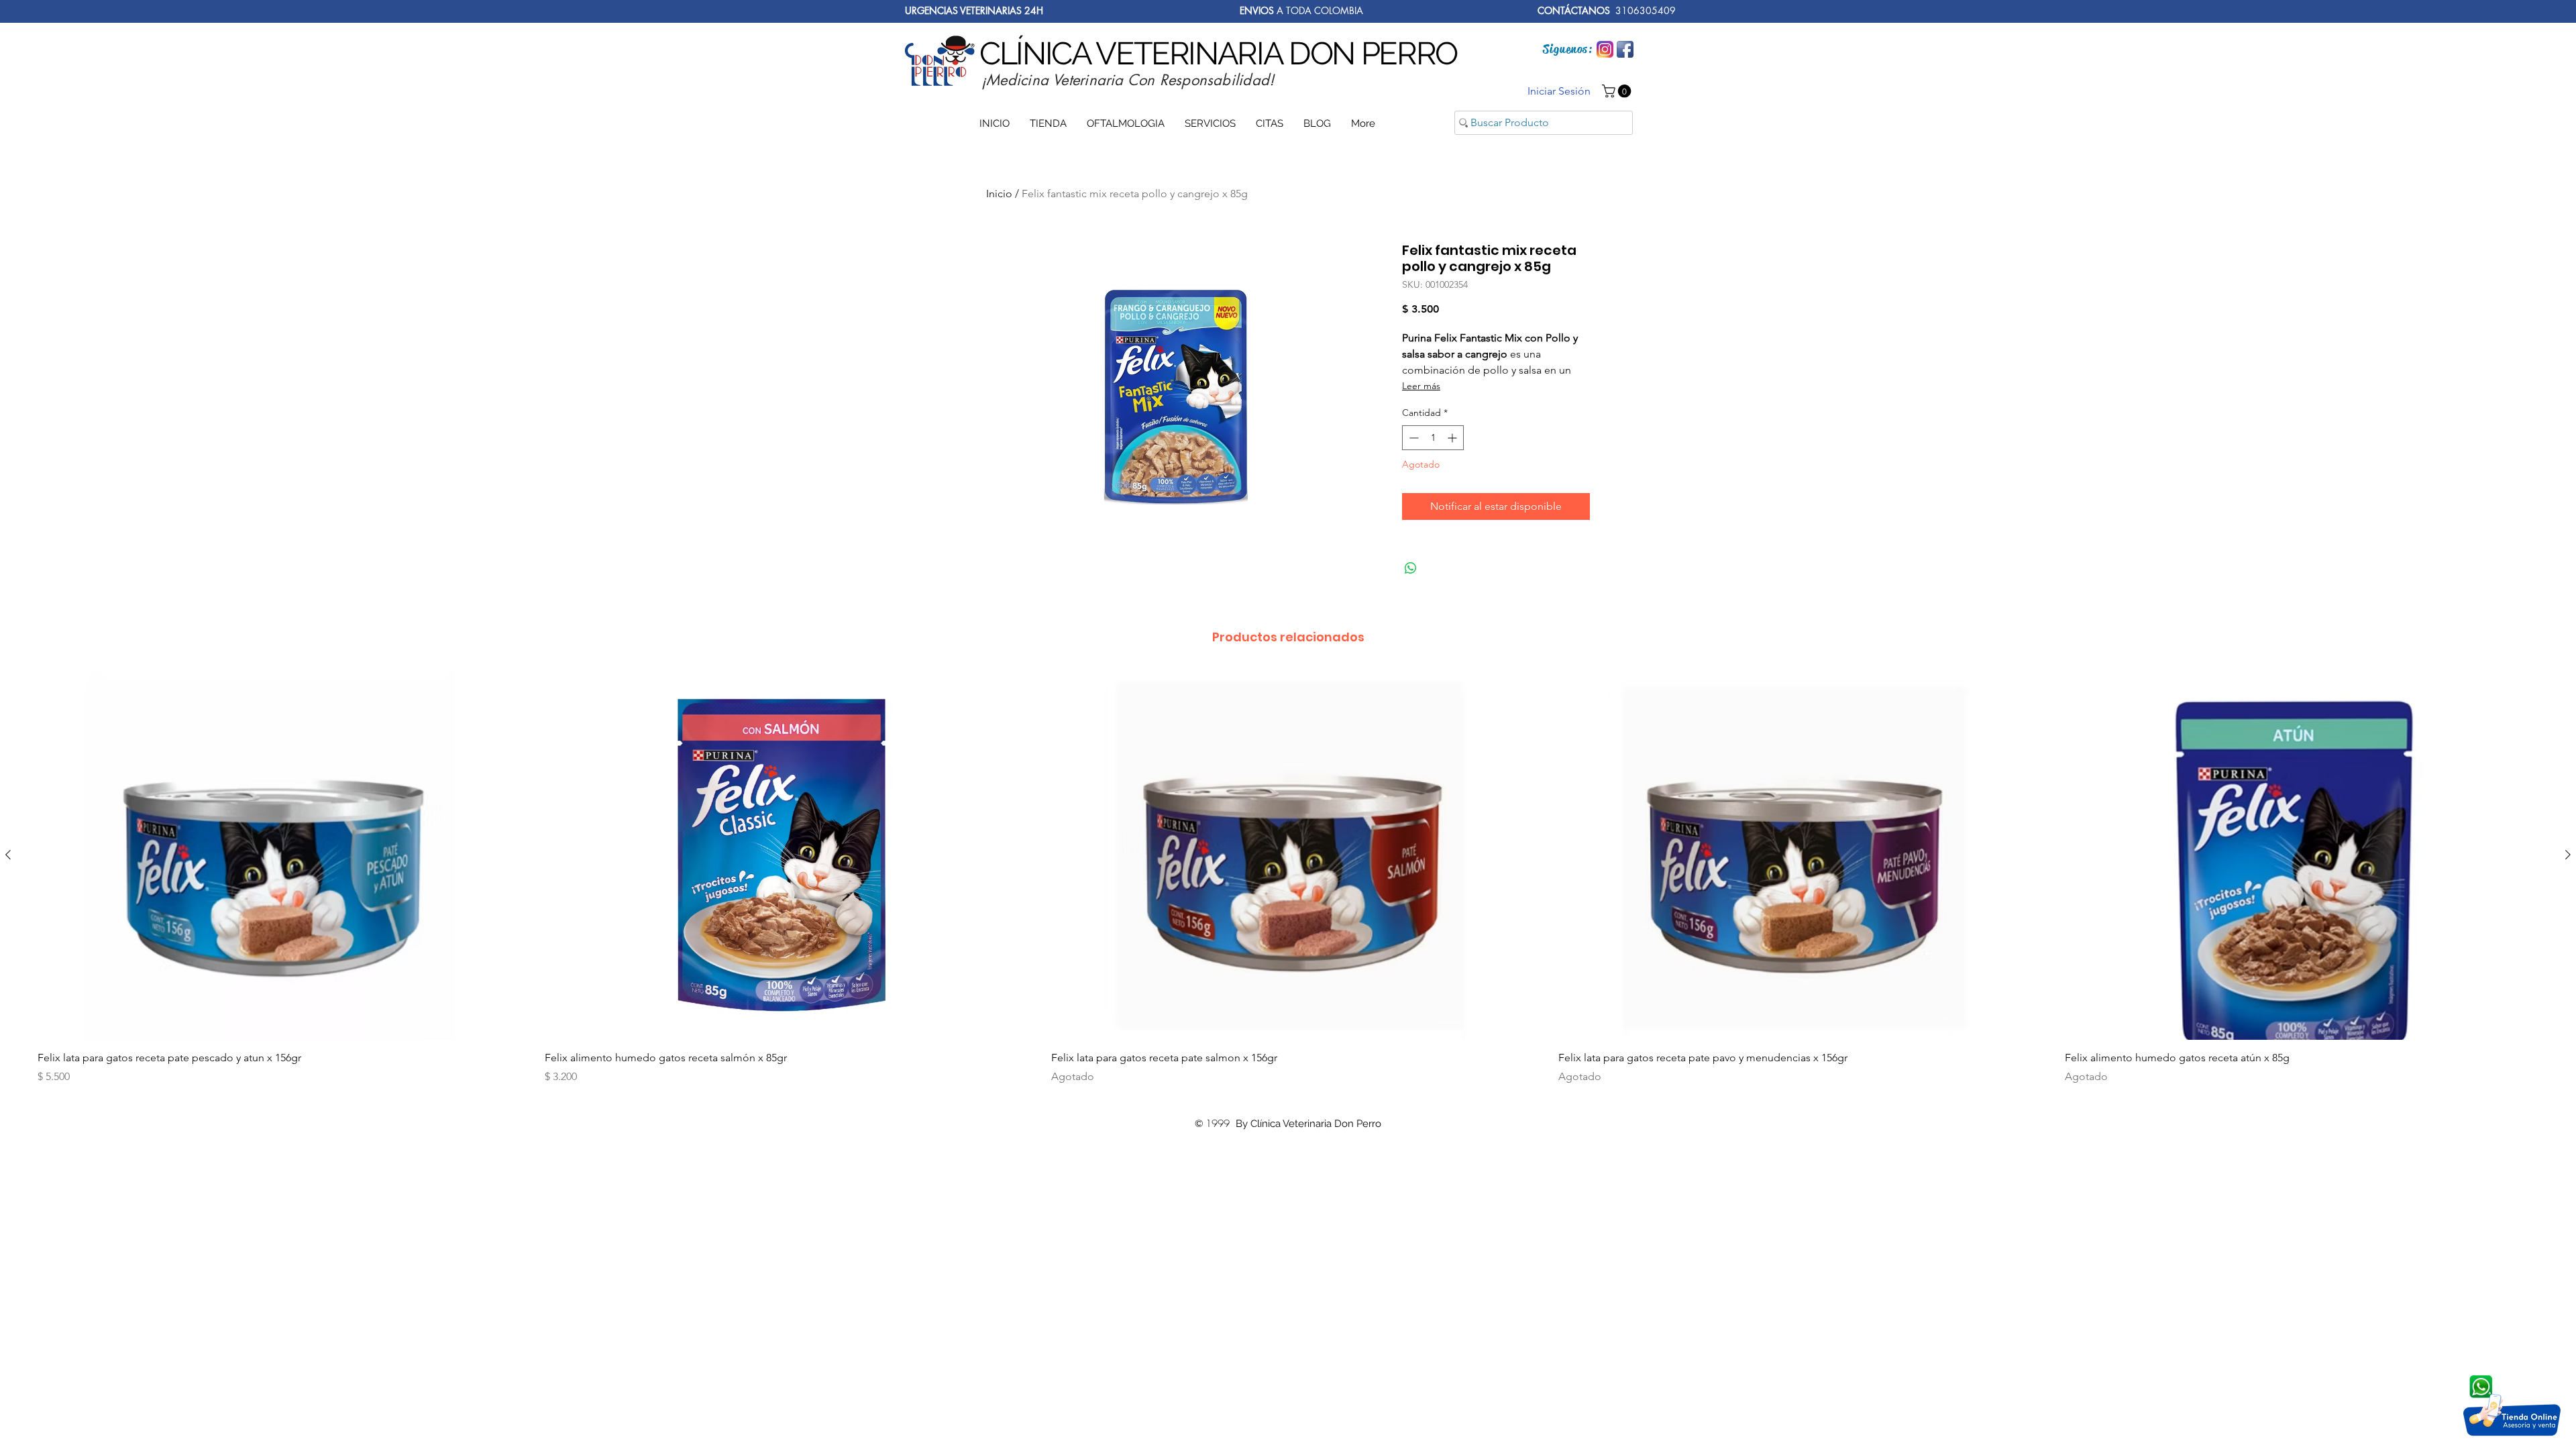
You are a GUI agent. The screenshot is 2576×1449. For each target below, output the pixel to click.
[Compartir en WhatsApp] (1411, 568)
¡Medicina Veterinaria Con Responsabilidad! (1128, 80)
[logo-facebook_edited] (1625, 49)
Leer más (1421, 386)
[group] (1288, 882)
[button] (1618, 91)
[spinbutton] (1433, 438)
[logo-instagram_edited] (1605, 49)
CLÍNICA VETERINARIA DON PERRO (1218, 53)
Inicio (999, 194)
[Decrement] (1412, 438)
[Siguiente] (2568, 855)
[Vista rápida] (274, 855)
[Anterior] (8, 855)
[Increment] (1453, 438)
